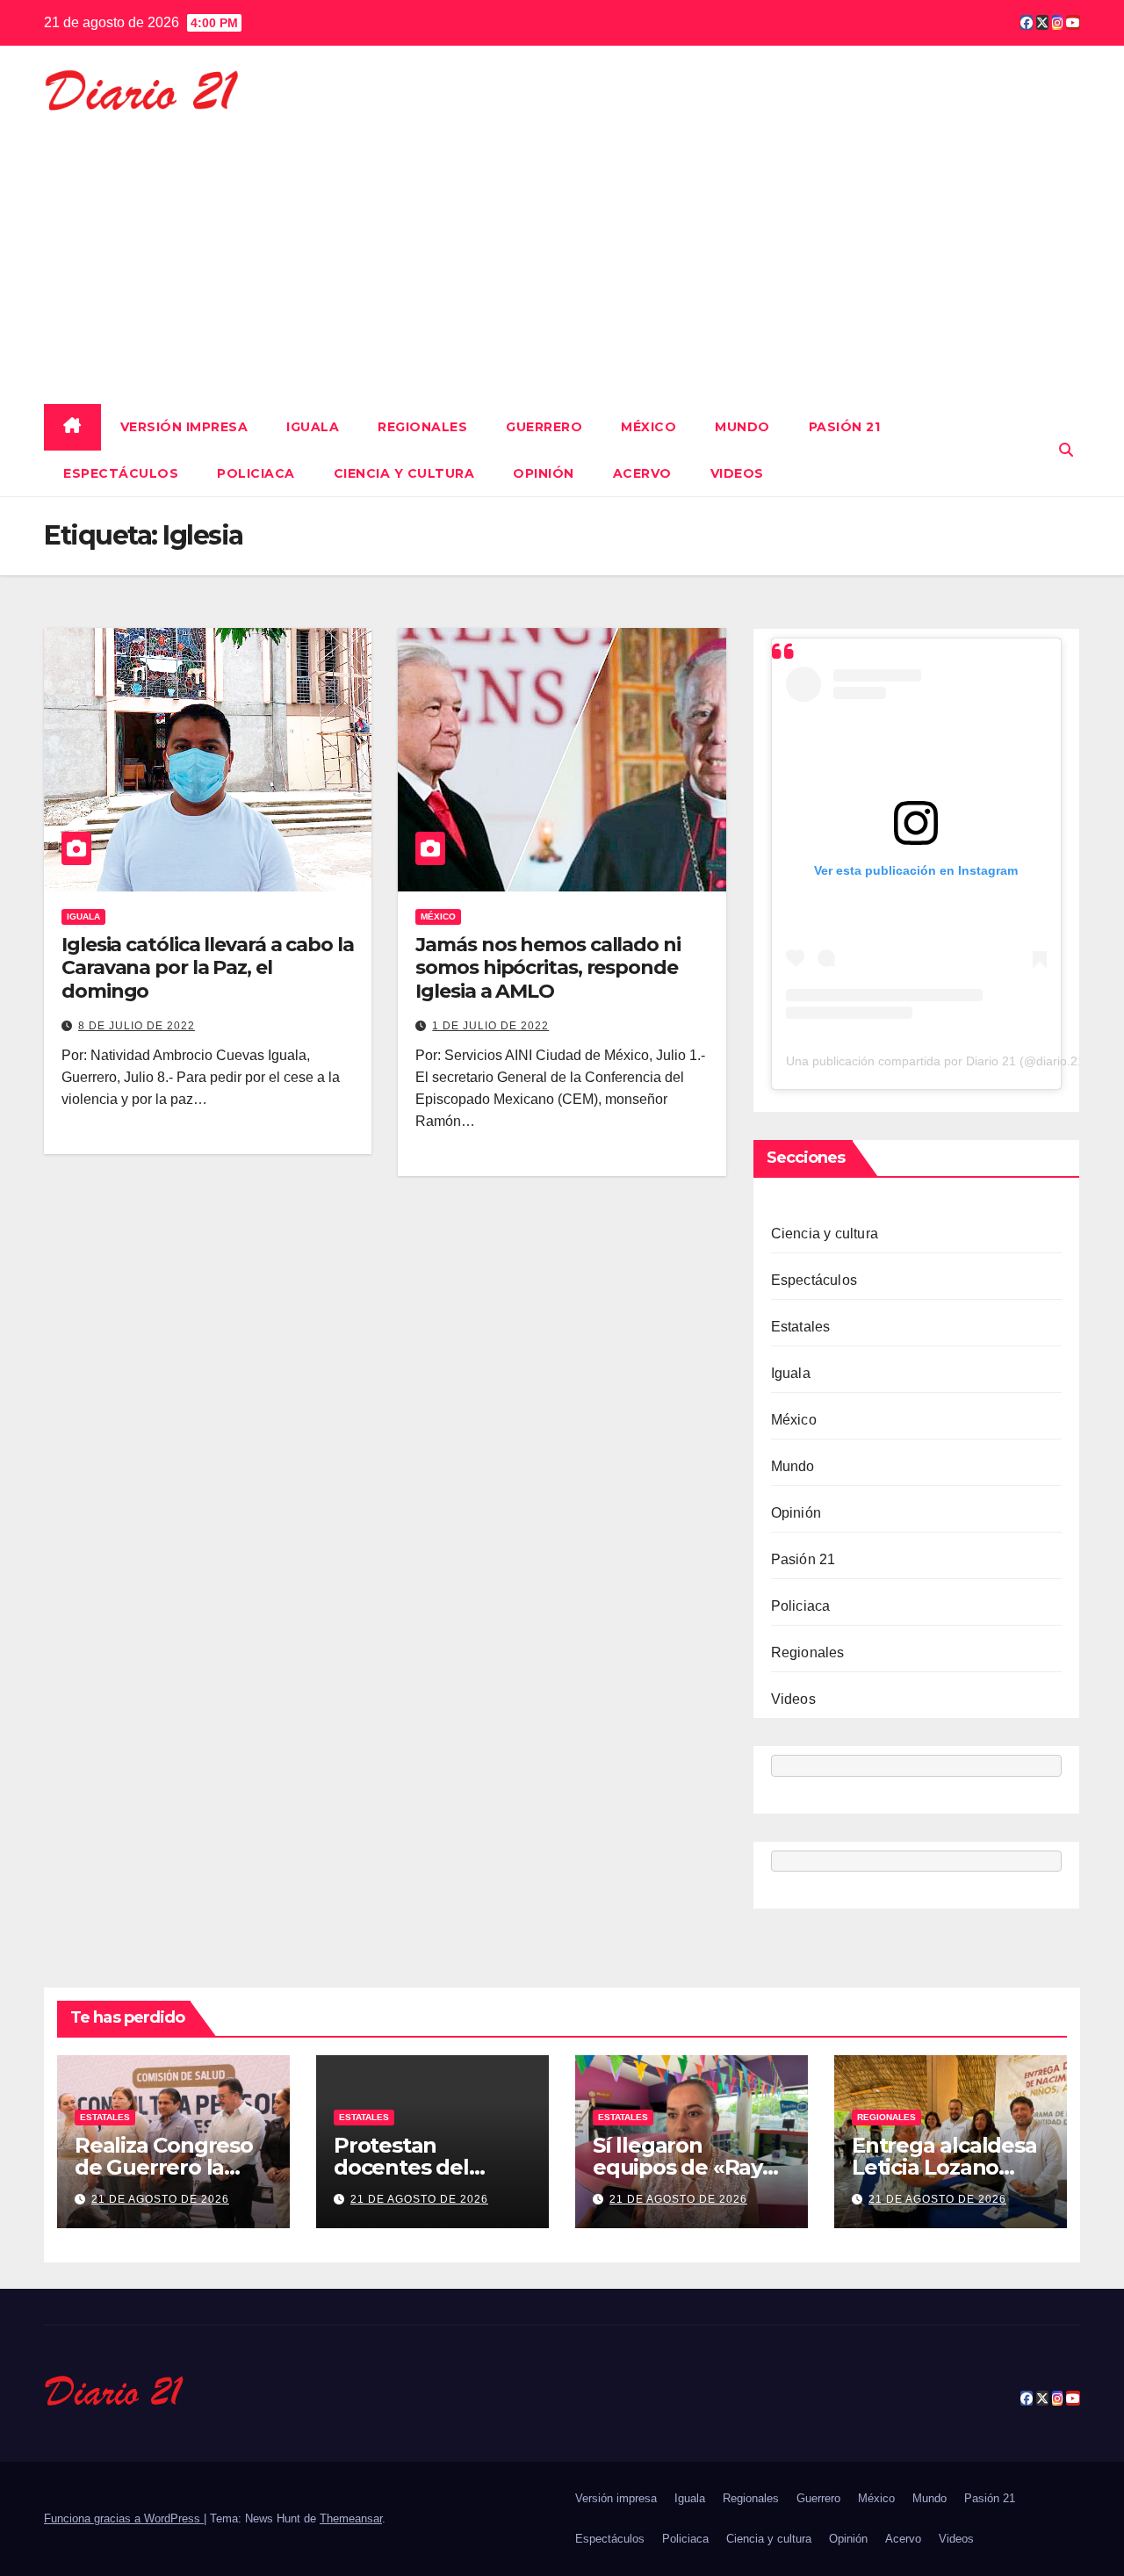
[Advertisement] (562, 250)
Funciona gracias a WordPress (124, 2518)
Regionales (422, 427)
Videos (737, 473)
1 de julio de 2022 (490, 1026)
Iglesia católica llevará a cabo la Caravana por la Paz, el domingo (208, 968)
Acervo (642, 473)
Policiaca (256, 473)
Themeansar (351, 2518)
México (648, 427)
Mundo (742, 427)
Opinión (544, 473)
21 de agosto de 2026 (160, 2199)
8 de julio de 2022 (137, 1026)
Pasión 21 (845, 427)
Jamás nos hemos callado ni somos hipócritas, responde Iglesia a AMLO (548, 968)
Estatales (801, 1327)
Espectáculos (121, 473)
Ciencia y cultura (404, 473)
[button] (1066, 450)
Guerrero (544, 427)
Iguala (313, 427)
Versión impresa (184, 427)
